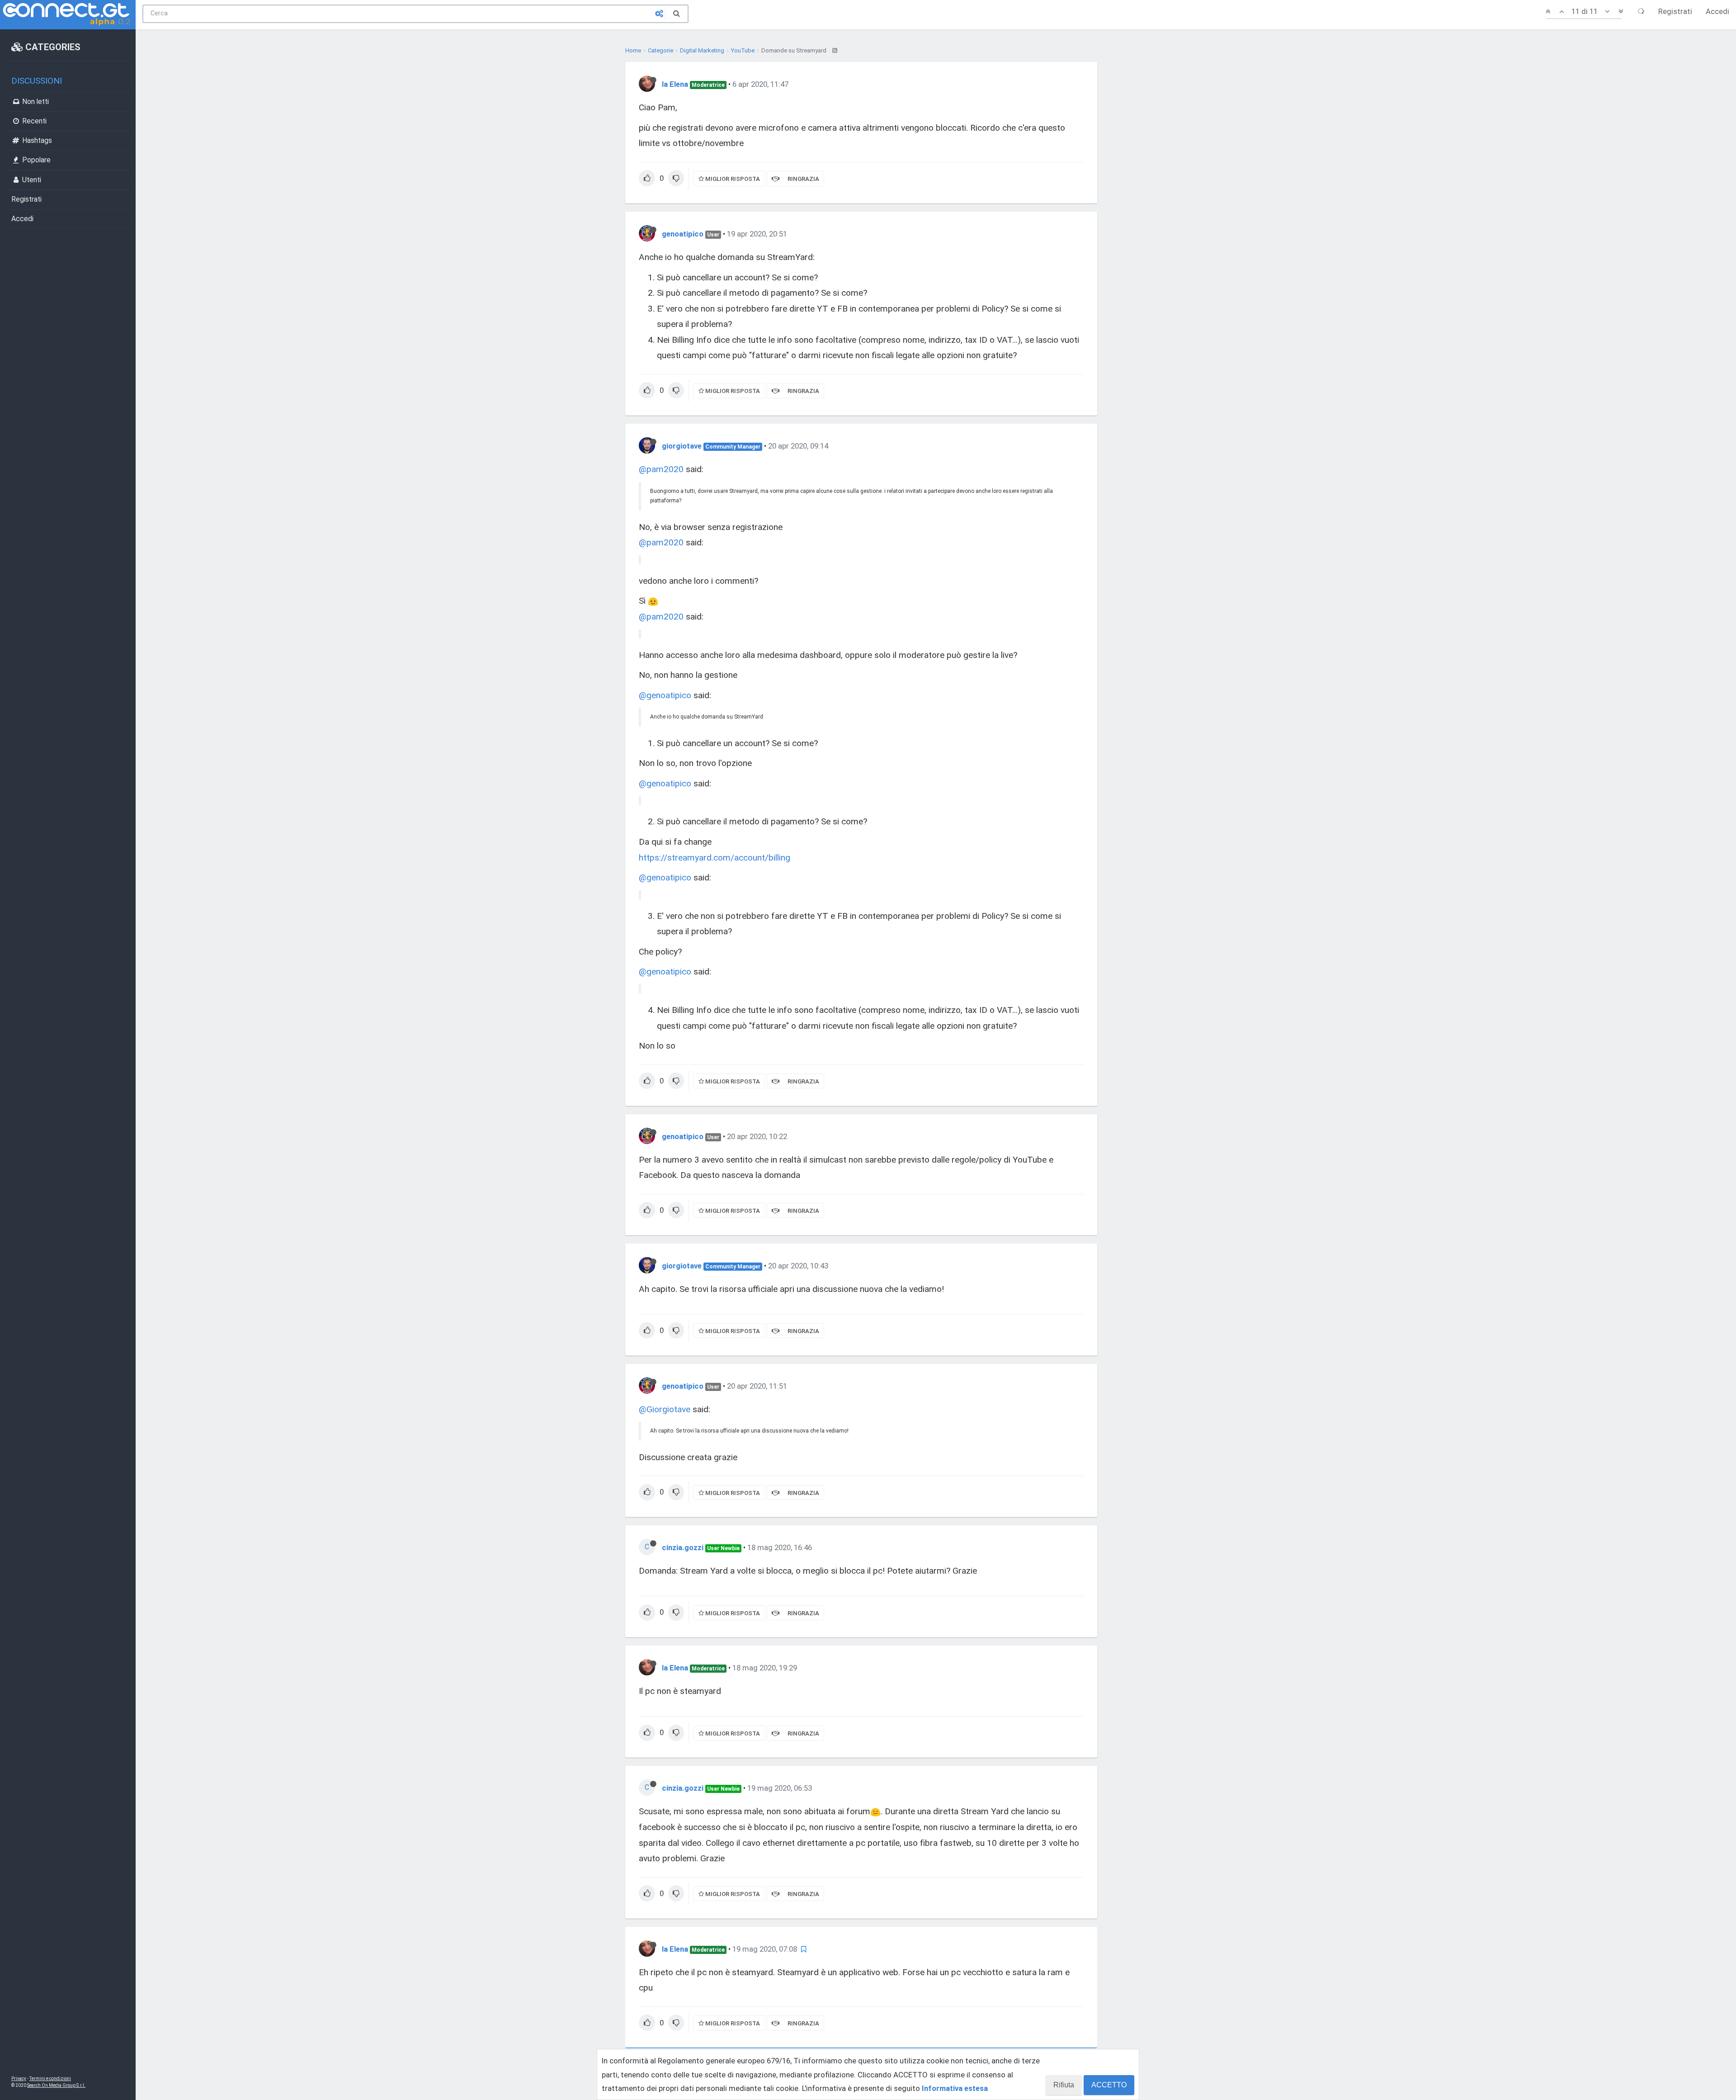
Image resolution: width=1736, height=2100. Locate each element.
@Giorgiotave (665, 1409)
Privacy (19, 2079)
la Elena (675, 84)
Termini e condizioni (50, 2079)
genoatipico (683, 234)
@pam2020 (661, 469)
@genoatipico (665, 695)
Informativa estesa (955, 2088)
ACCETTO (1109, 2085)
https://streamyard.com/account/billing (715, 858)
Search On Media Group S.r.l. (56, 2085)
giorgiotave (682, 446)
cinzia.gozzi (683, 1547)
